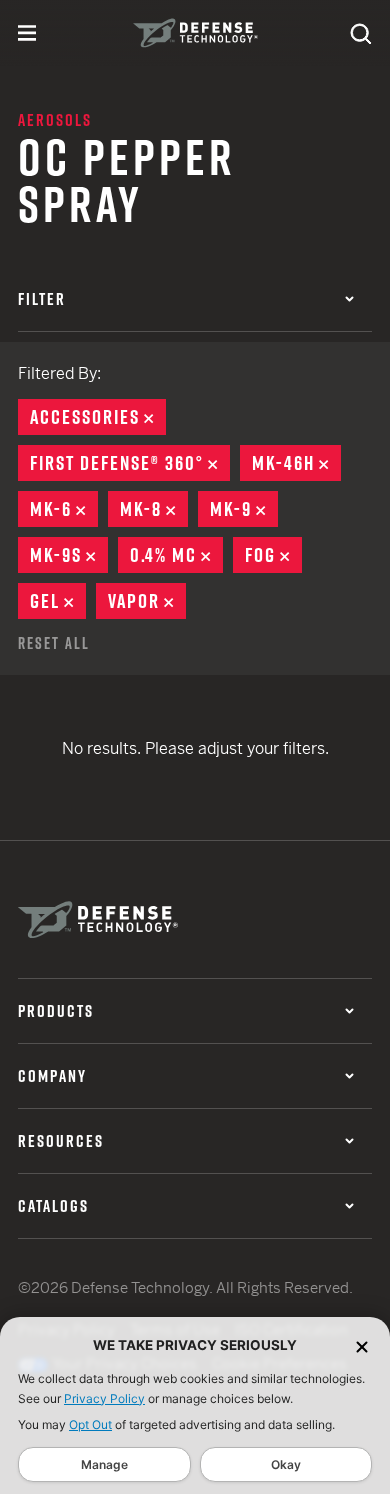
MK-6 (64, 509)
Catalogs (53, 1206)
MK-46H (296, 463)
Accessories (98, 417)
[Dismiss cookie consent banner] (362, 1345)
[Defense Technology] (195, 33)
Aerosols (55, 120)
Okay (286, 1464)
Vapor (147, 601)
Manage (104, 1464)
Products (56, 1011)
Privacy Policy (104, 1398)
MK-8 (154, 509)
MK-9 (244, 509)
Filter (42, 299)
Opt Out (90, 1424)
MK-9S (69, 555)
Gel (58, 601)
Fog (273, 555)
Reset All (54, 643)
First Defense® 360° (130, 463)
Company (52, 1076)
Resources (61, 1141)
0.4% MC (176, 555)
